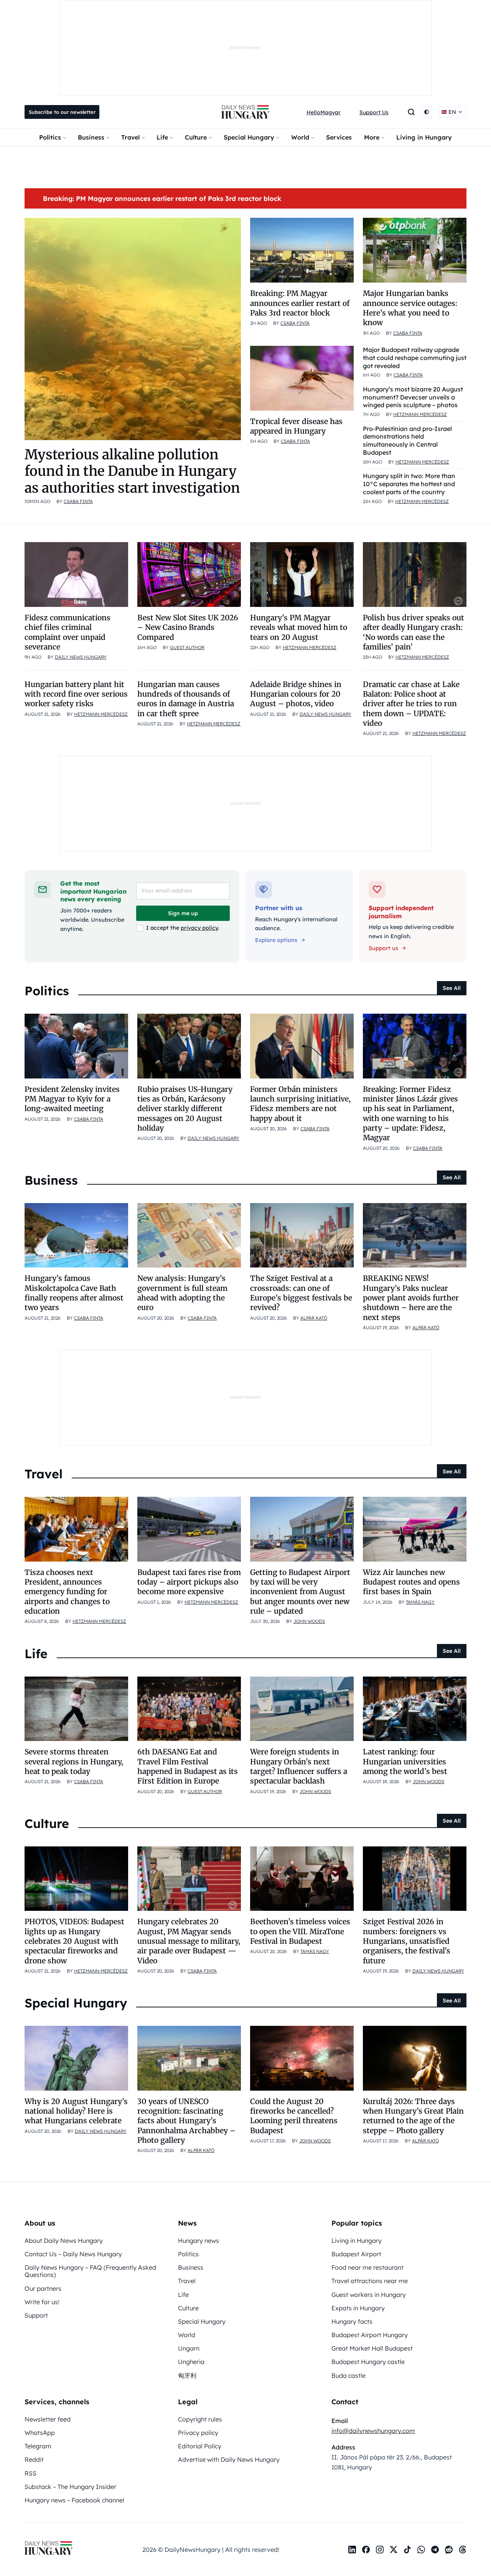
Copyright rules (200, 2419)
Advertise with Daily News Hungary (229, 2459)
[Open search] (411, 112)
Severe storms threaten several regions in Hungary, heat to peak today (74, 1761)
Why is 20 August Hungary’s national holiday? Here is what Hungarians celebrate (76, 2111)
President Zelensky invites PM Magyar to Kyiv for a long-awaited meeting (72, 1099)
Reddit (34, 2459)
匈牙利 (187, 2375)
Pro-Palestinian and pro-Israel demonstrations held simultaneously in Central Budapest (407, 441)
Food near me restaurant (367, 2267)
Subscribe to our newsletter (62, 112)
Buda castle (348, 2375)
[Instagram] (380, 2550)
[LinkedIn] (352, 2550)
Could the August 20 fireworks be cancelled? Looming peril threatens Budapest (294, 2116)
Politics (50, 137)
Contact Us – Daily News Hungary (73, 2254)
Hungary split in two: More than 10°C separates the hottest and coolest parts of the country (409, 484)
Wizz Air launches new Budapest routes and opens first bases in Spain (411, 1582)
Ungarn (189, 2348)
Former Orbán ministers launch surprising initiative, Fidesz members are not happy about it (300, 1104)
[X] (394, 2550)
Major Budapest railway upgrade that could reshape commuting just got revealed (415, 358)
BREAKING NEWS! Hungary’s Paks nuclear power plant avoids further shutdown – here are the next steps (411, 1298)
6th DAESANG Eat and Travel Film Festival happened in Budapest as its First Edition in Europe (188, 1766)
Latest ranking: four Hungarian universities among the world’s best (405, 1761)
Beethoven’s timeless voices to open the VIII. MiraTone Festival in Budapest (300, 1931)
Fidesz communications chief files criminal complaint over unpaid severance (68, 632)
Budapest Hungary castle (368, 2362)
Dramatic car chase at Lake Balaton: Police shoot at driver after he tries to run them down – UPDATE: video (411, 704)
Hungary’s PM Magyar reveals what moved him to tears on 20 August (299, 627)
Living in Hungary (424, 137)
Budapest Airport (356, 2254)
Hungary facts (352, 2321)
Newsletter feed (48, 2419)
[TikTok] (407, 2550)
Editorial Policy (200, 2446)
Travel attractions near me (370, 2281)
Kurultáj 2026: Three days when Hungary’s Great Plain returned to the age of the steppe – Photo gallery (413, 2116)
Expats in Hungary (358, 2308)
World (300, 137)
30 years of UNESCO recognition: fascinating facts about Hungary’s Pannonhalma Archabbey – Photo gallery (186, 2121)
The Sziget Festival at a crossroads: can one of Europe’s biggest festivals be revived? (301, 1293)
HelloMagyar (324, 112)
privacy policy (199, 928)
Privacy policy (198, 2433)
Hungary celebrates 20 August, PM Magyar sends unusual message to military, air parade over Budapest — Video (189, 1941)
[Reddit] (449, 2550)
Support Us (374, 112)
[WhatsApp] (421, 2550)
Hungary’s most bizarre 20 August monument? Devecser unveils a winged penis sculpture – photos (413, 397)
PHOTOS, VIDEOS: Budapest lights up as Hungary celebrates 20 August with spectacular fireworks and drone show (74, 1941)
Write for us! (42, 2302)
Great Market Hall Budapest (372, 2348)
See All (452, 988)
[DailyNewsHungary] (245, 112)
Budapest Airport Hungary (370, 2335)
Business (91, 137)
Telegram (38, 2446)
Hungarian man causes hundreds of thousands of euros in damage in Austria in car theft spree (186, 699)
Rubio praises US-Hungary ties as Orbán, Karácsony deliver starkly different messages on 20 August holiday (185, 1109)
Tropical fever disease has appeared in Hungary (296, 426)
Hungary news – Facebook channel (74, 2500)
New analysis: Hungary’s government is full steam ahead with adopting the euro (182, 1293)
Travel (130, 137)
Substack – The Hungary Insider (70, 2487)
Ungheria (191, 2362)
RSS (30, 2473)
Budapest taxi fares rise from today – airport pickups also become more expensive (189, 1582)
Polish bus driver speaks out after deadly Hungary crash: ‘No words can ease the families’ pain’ (414, 632)
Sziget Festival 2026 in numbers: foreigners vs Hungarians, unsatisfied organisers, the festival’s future (407, 1941)
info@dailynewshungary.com (373, 2431)
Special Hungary (249, 137)
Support (36, 2315)
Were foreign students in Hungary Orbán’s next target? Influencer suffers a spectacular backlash (299, 1766)
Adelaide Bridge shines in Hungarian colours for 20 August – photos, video (296, 694)
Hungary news (199, 2241)
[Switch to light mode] (427, 112)
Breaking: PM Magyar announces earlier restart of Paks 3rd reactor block (162, 198)
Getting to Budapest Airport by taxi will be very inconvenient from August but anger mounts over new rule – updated (300, 1592)
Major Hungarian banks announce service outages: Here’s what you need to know (410, 308)
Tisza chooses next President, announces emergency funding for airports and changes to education (67, 1592)
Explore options (276, 940)
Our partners (43, 2288)
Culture (196, 137)
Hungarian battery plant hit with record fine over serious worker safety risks (76, 694)
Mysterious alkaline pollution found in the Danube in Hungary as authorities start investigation (132, 471)
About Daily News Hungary (64, 2241)
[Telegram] (435, 2550)
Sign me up (183, 913)
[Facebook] (366, 2550)
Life (162, 137)
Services (339, 137)
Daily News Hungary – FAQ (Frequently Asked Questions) (90, 2271)
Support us (383, 948)
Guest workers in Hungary (369, 2295)
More (372, 137)
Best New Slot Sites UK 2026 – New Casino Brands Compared (188, 627)
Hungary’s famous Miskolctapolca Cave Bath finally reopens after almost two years (74, 1293)
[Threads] (463, 2550)
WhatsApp (40, 2433)
